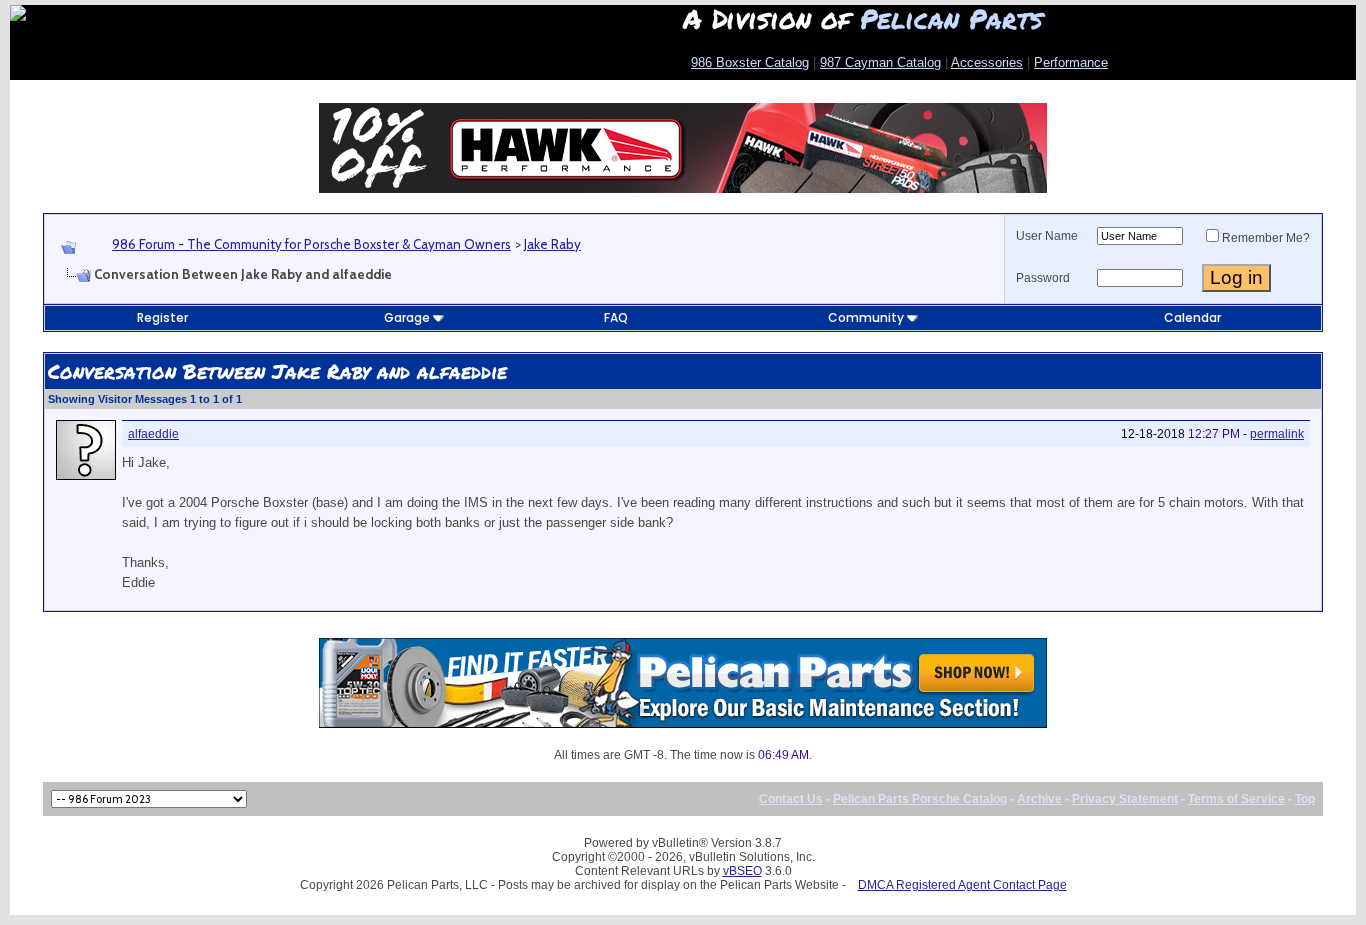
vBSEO (742, 871)
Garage (407, 317)
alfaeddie (153, 434)
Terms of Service (1236, 799)
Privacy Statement (1125, 799)
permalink (1277, 434)
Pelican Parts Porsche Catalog (920, 799)
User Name (1047, 236)
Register (162, 317)
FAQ (616, 317)
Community (866, 317)
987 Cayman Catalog (880, 62)
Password (1043, 278)
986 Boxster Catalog (750, 62)
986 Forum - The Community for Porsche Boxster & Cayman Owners (311, 244)
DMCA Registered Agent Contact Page (962, 885)
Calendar (1192, 317)
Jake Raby (552, 244)
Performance (1071, 62)
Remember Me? (1266, 238)
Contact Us (791, 799)
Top (1305, 799)
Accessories (987, 62)
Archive (1039, 799)
